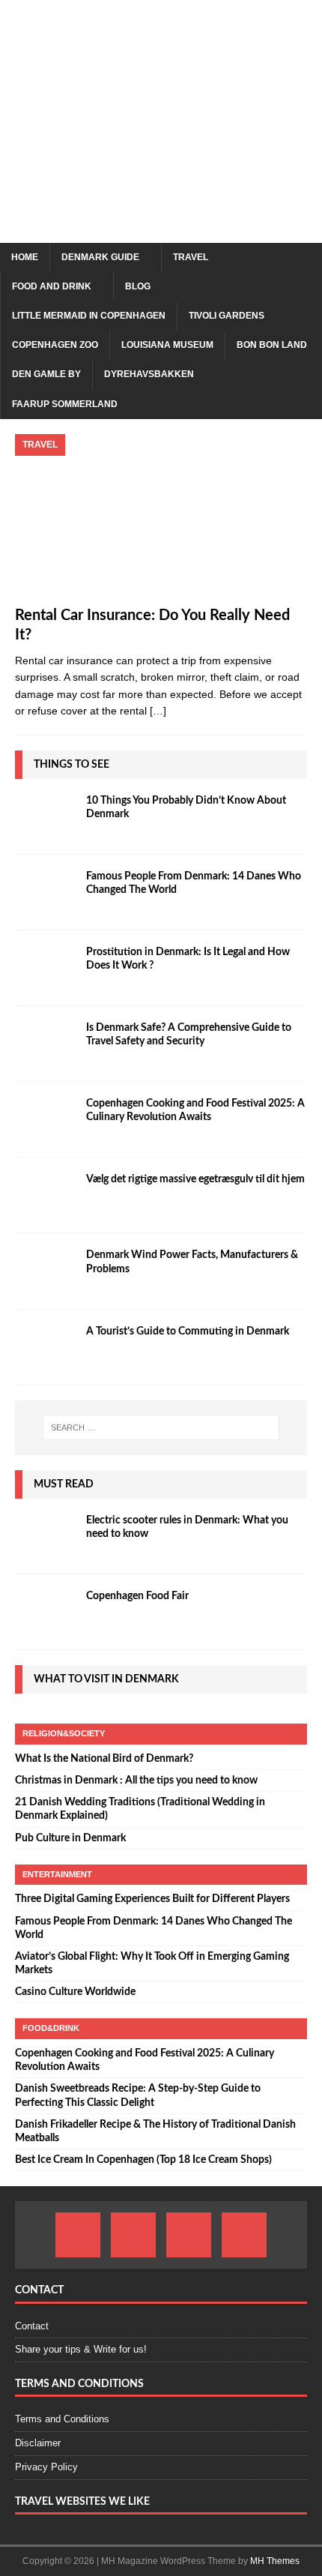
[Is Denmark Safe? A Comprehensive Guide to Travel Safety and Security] (45, 1044)
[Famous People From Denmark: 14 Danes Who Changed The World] (45, 892)
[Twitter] (244, 2235)
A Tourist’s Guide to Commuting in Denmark (188, 1331)
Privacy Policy (46, 2467)
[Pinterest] (189, 2235)
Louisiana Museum (167, 345)
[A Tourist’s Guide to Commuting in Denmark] (45, 1347)
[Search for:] (161, 1427)
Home (25, 257)
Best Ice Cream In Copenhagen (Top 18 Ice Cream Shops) (143, 2160)
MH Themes (275, 2561)
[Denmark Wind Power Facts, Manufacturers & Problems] (45, 1271)
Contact (32, 2326)
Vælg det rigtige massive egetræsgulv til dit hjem (195, 1179)
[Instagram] (133, 2235)
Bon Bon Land (272, 345)
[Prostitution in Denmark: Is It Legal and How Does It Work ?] (45, 968)
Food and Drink (52, 286)
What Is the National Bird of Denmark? (104, 1759)
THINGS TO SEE (72, 765)
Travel (191, 257)
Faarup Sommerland (65, 404)
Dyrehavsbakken (149, 374)
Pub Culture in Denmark (70, 1838)
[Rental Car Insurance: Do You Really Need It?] (161, 516)
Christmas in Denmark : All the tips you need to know (136, 1781)
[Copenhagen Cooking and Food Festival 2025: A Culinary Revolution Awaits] (45, 1119)
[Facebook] (78, 2235)
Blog (138, 286)
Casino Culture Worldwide (75, 1992)
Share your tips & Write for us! (81, 2349)
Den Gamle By (46, 374)
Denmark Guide (100, 257)
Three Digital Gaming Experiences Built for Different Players (152, 1899)
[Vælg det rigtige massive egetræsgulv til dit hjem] (45, 1195)
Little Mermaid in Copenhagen (89, 316)
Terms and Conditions (62, 2419)
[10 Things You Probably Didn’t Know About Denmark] (45, 816)
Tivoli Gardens (227, 316)
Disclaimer (38, 2443)
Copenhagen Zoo (55, 345)
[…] (158, 711)
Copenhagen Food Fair (137, 1596)
